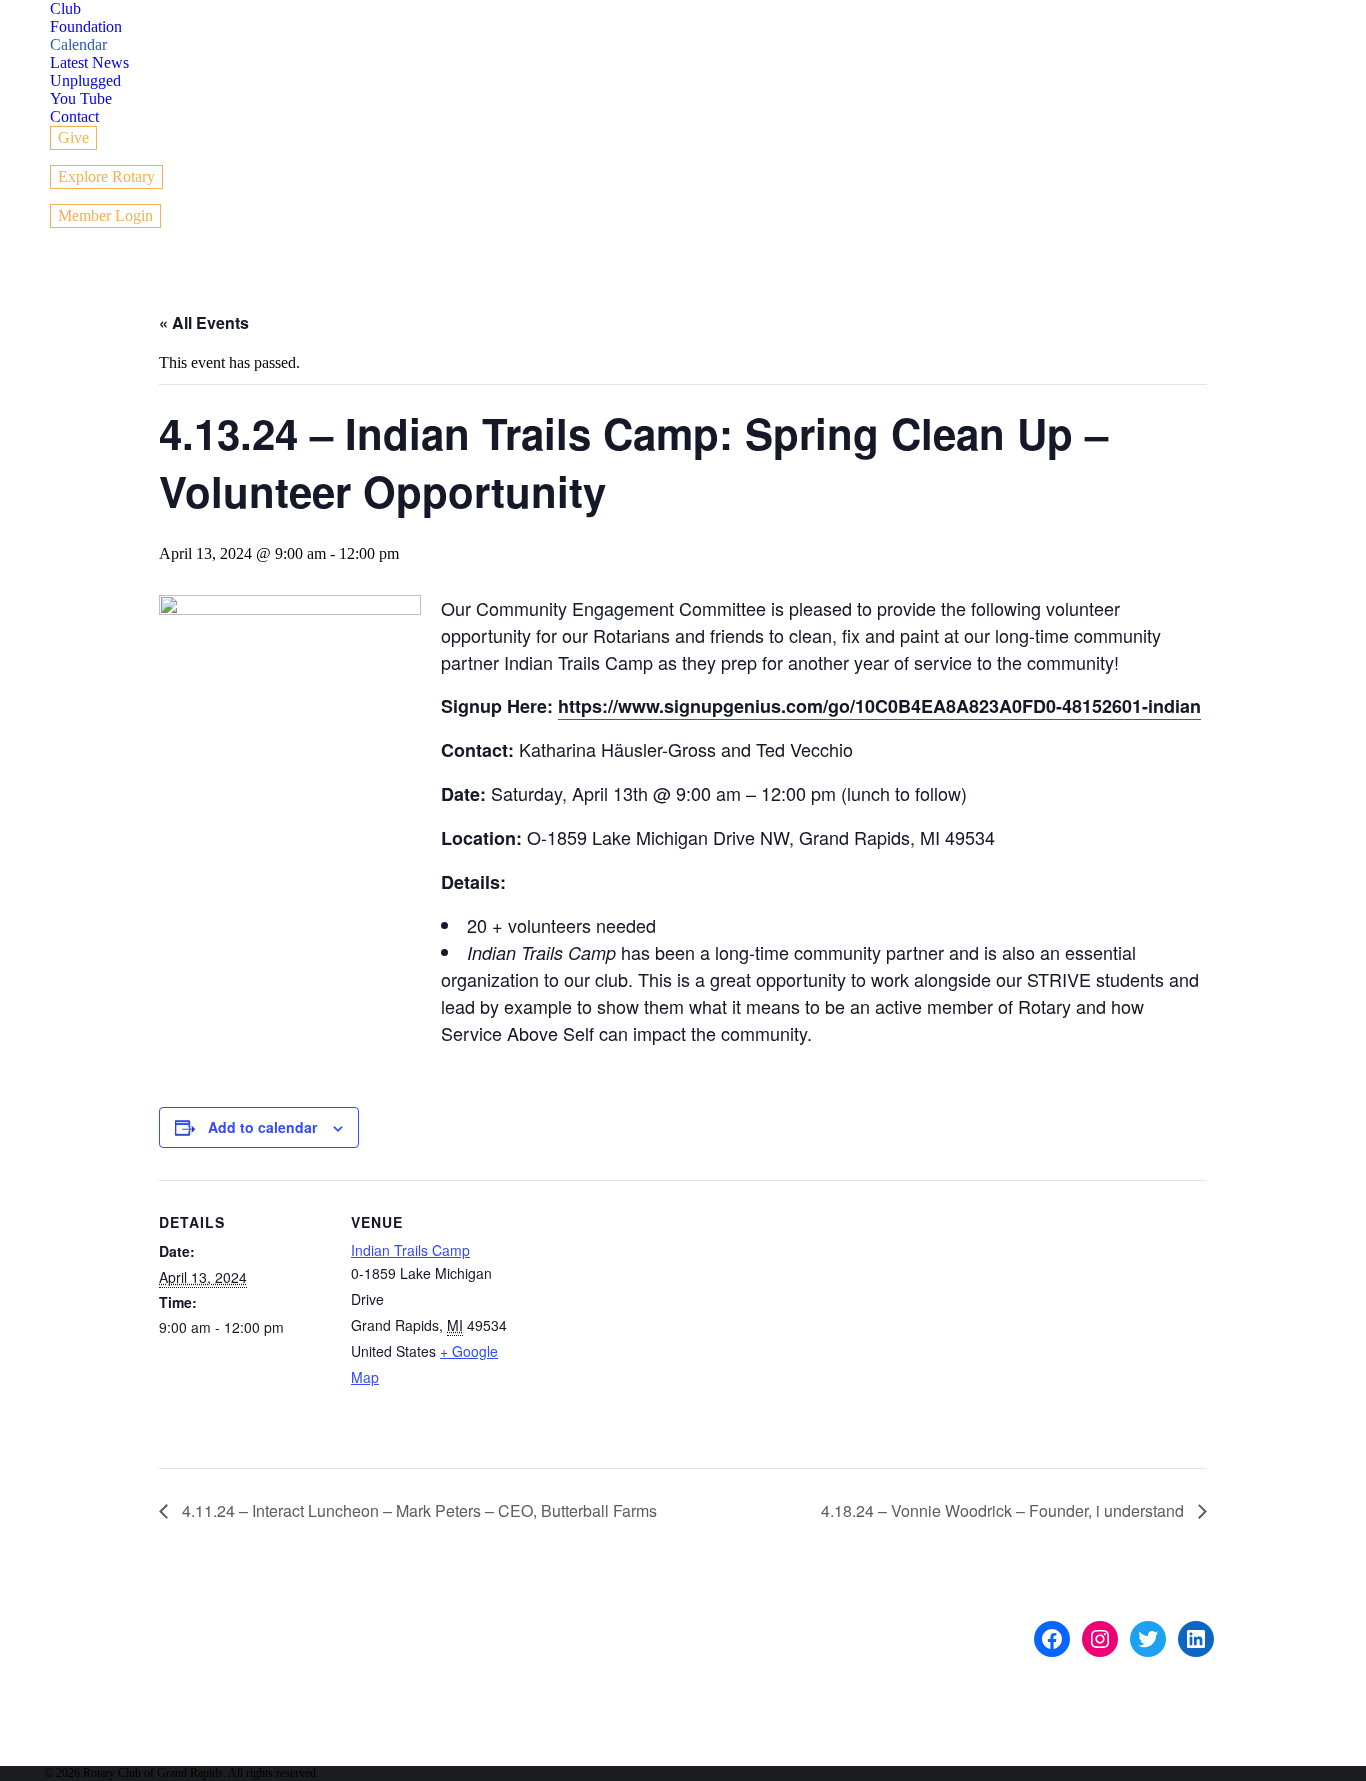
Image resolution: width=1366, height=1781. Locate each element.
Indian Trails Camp (410, 1250)
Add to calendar (262, 1127)
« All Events (204, 322)
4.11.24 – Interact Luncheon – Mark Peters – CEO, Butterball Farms (417, 1510)
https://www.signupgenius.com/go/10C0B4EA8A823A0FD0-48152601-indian (879, 706)
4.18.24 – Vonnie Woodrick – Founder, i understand (1004, 1510)
